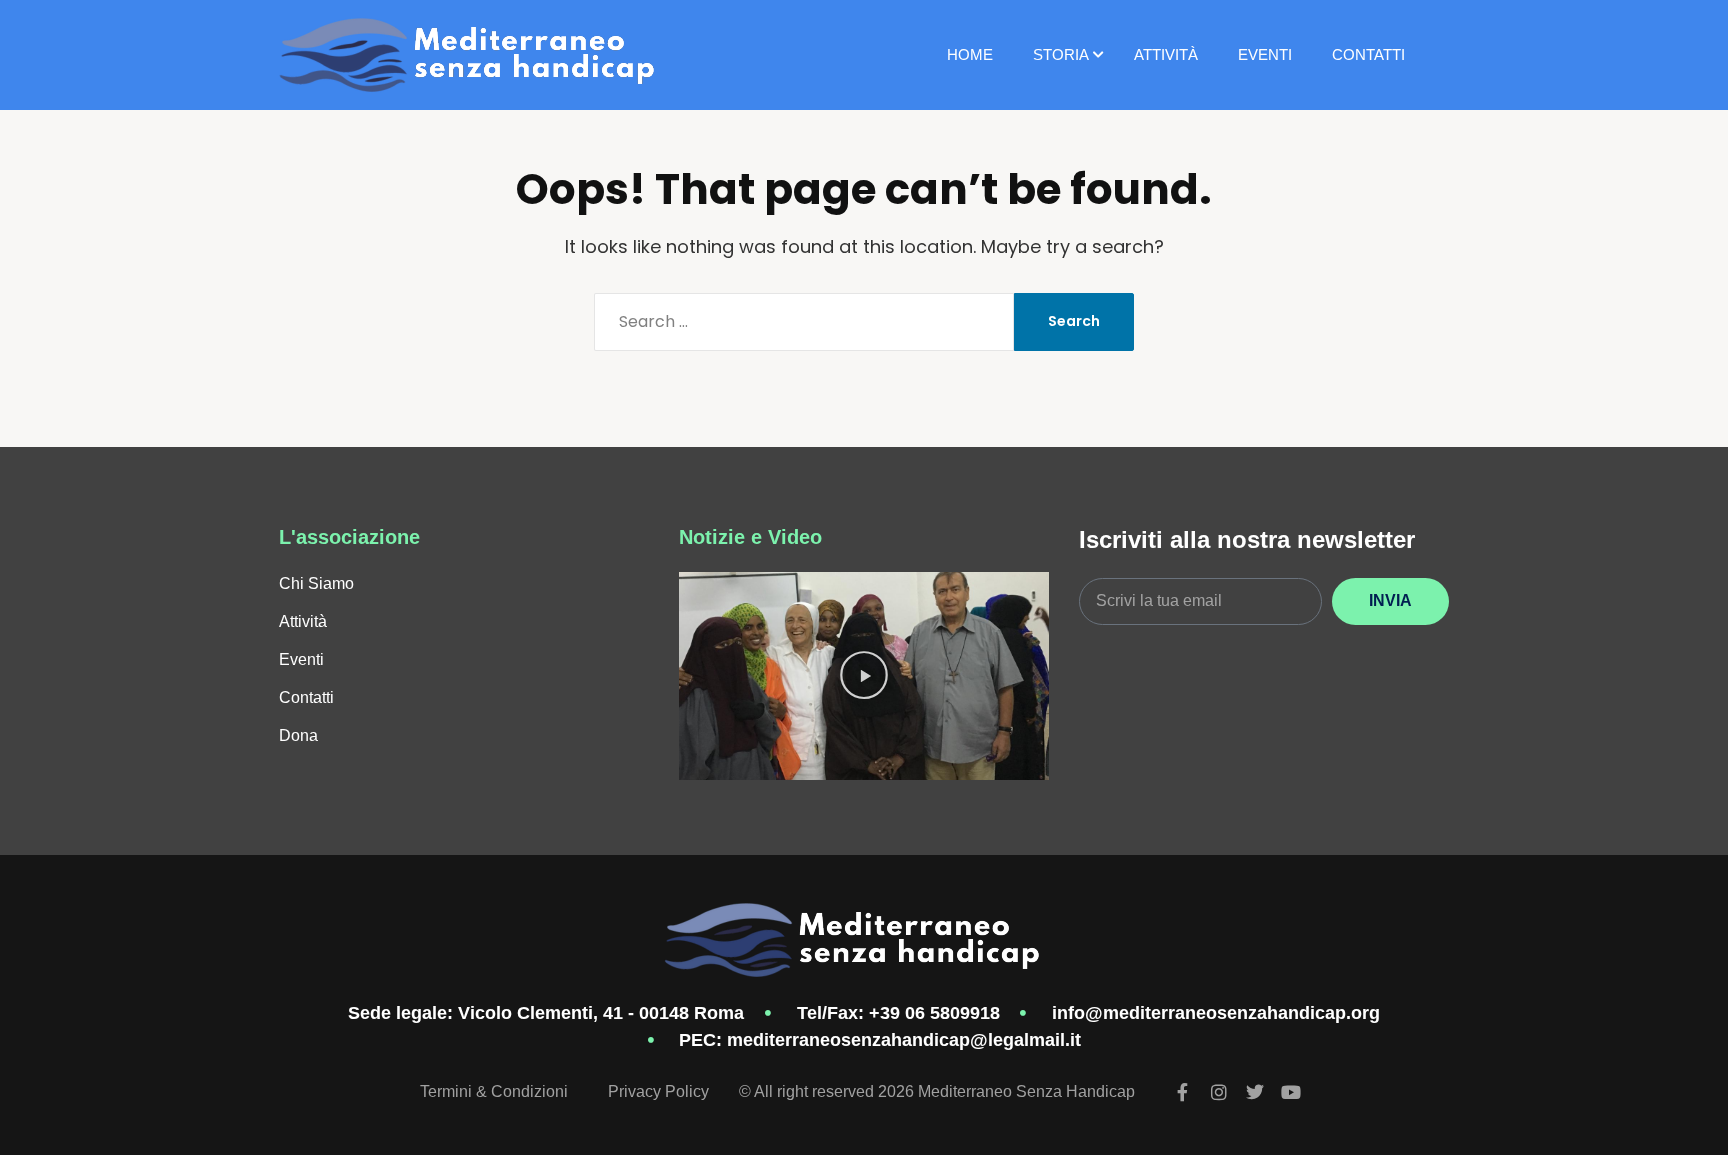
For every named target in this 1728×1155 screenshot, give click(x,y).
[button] (864, 675)
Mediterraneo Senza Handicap (1026, 1091)
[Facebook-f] (1183, 1092)
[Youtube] (1291, 1092)
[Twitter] (1255, 1092)
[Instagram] (1219, 1092)
